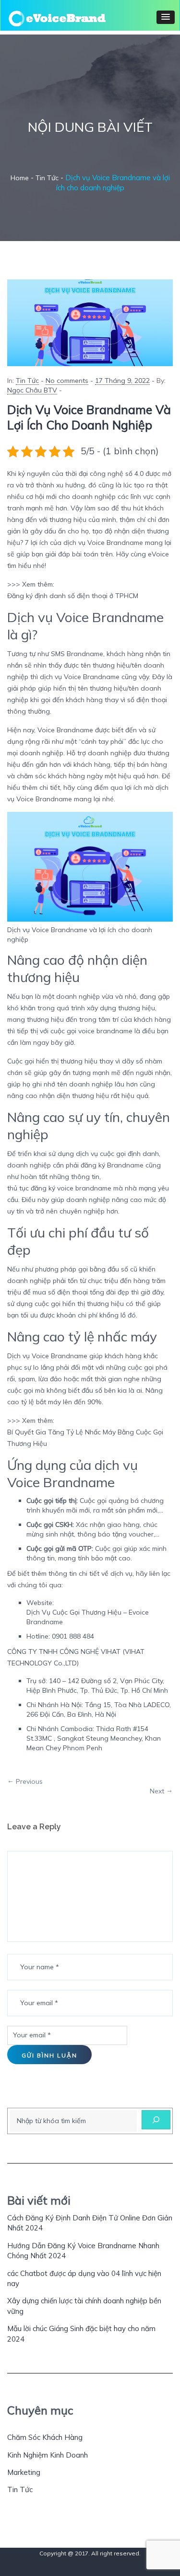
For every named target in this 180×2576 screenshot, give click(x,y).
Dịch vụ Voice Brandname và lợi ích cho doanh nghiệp (89, 417)
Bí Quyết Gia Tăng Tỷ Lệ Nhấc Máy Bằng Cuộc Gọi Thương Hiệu (85, 1438)
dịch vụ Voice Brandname (103, 543)
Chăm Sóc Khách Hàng (45, 2437)
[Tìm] (156, 2120)
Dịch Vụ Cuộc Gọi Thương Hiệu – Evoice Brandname (88, 1617)
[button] (166, 17)
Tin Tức (27, 381)
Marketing (24, 2472)
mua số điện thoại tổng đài (74, 1292)
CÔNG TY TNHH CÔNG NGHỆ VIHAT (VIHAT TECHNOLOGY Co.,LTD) (76, 1657)
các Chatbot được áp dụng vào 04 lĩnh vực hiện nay (84, 2278)
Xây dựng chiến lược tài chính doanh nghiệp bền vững (84, 2306)
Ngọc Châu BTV (32, 390)
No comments (67, 381)
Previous (29, 1781)
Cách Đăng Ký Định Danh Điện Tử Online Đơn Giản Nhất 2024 (90, 2223)
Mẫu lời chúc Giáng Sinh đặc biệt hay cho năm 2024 (81, 2333)
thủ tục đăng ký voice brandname (59, 1188)
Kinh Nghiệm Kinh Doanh (48, 2455)
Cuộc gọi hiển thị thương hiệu (52, 1061)
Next (157, 1791)
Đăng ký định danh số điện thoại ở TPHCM (73, 596)
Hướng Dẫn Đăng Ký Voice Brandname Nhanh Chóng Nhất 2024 (83, 2251)
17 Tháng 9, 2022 (122, 381)
